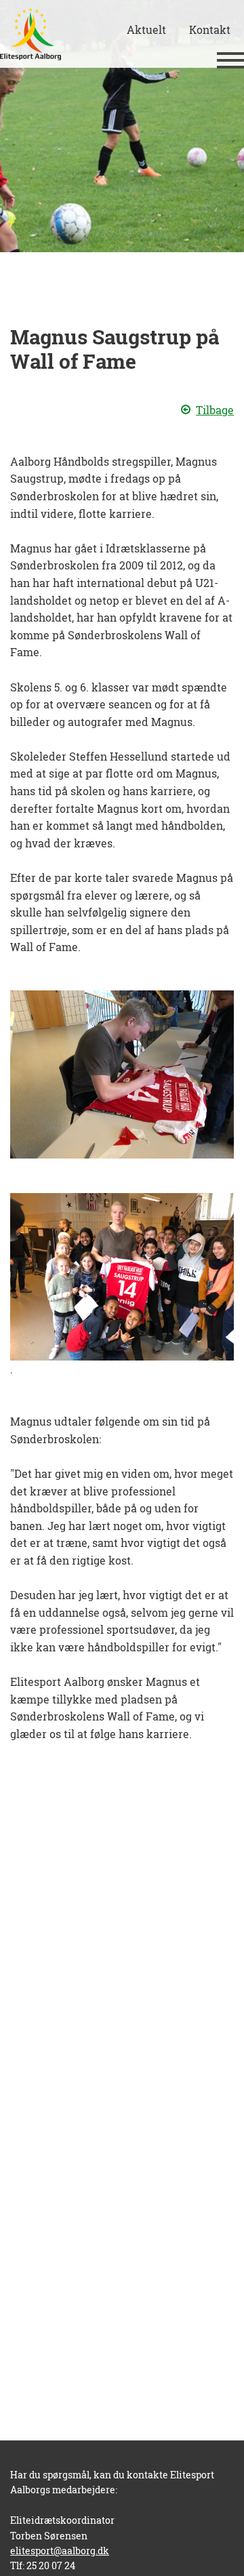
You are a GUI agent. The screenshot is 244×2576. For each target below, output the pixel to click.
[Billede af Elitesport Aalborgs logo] (30, 34)
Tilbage (215, 410)
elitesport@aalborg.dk (60, 2551)
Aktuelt (146, 29)
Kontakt (210, 29)
